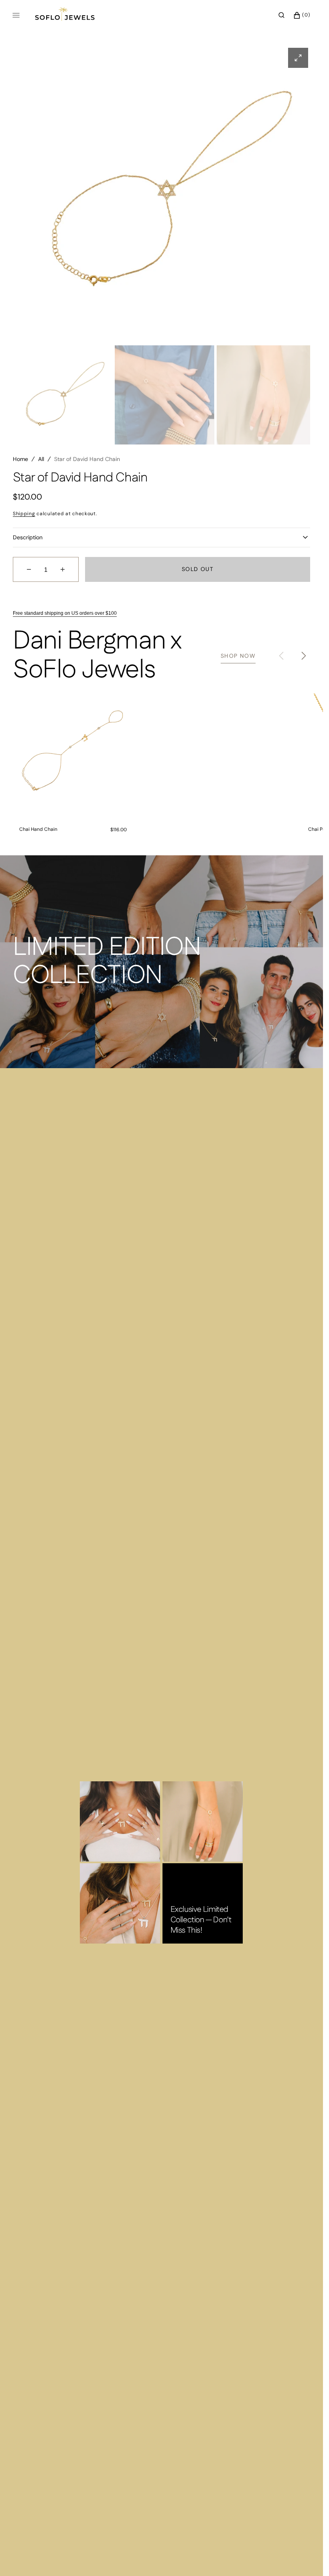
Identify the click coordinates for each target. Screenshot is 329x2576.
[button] (281, 15)
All (41, 451)
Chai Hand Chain (38, 821)
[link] (73, 746)
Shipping (24, 506)
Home (20, 451)
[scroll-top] (305, 2558)
